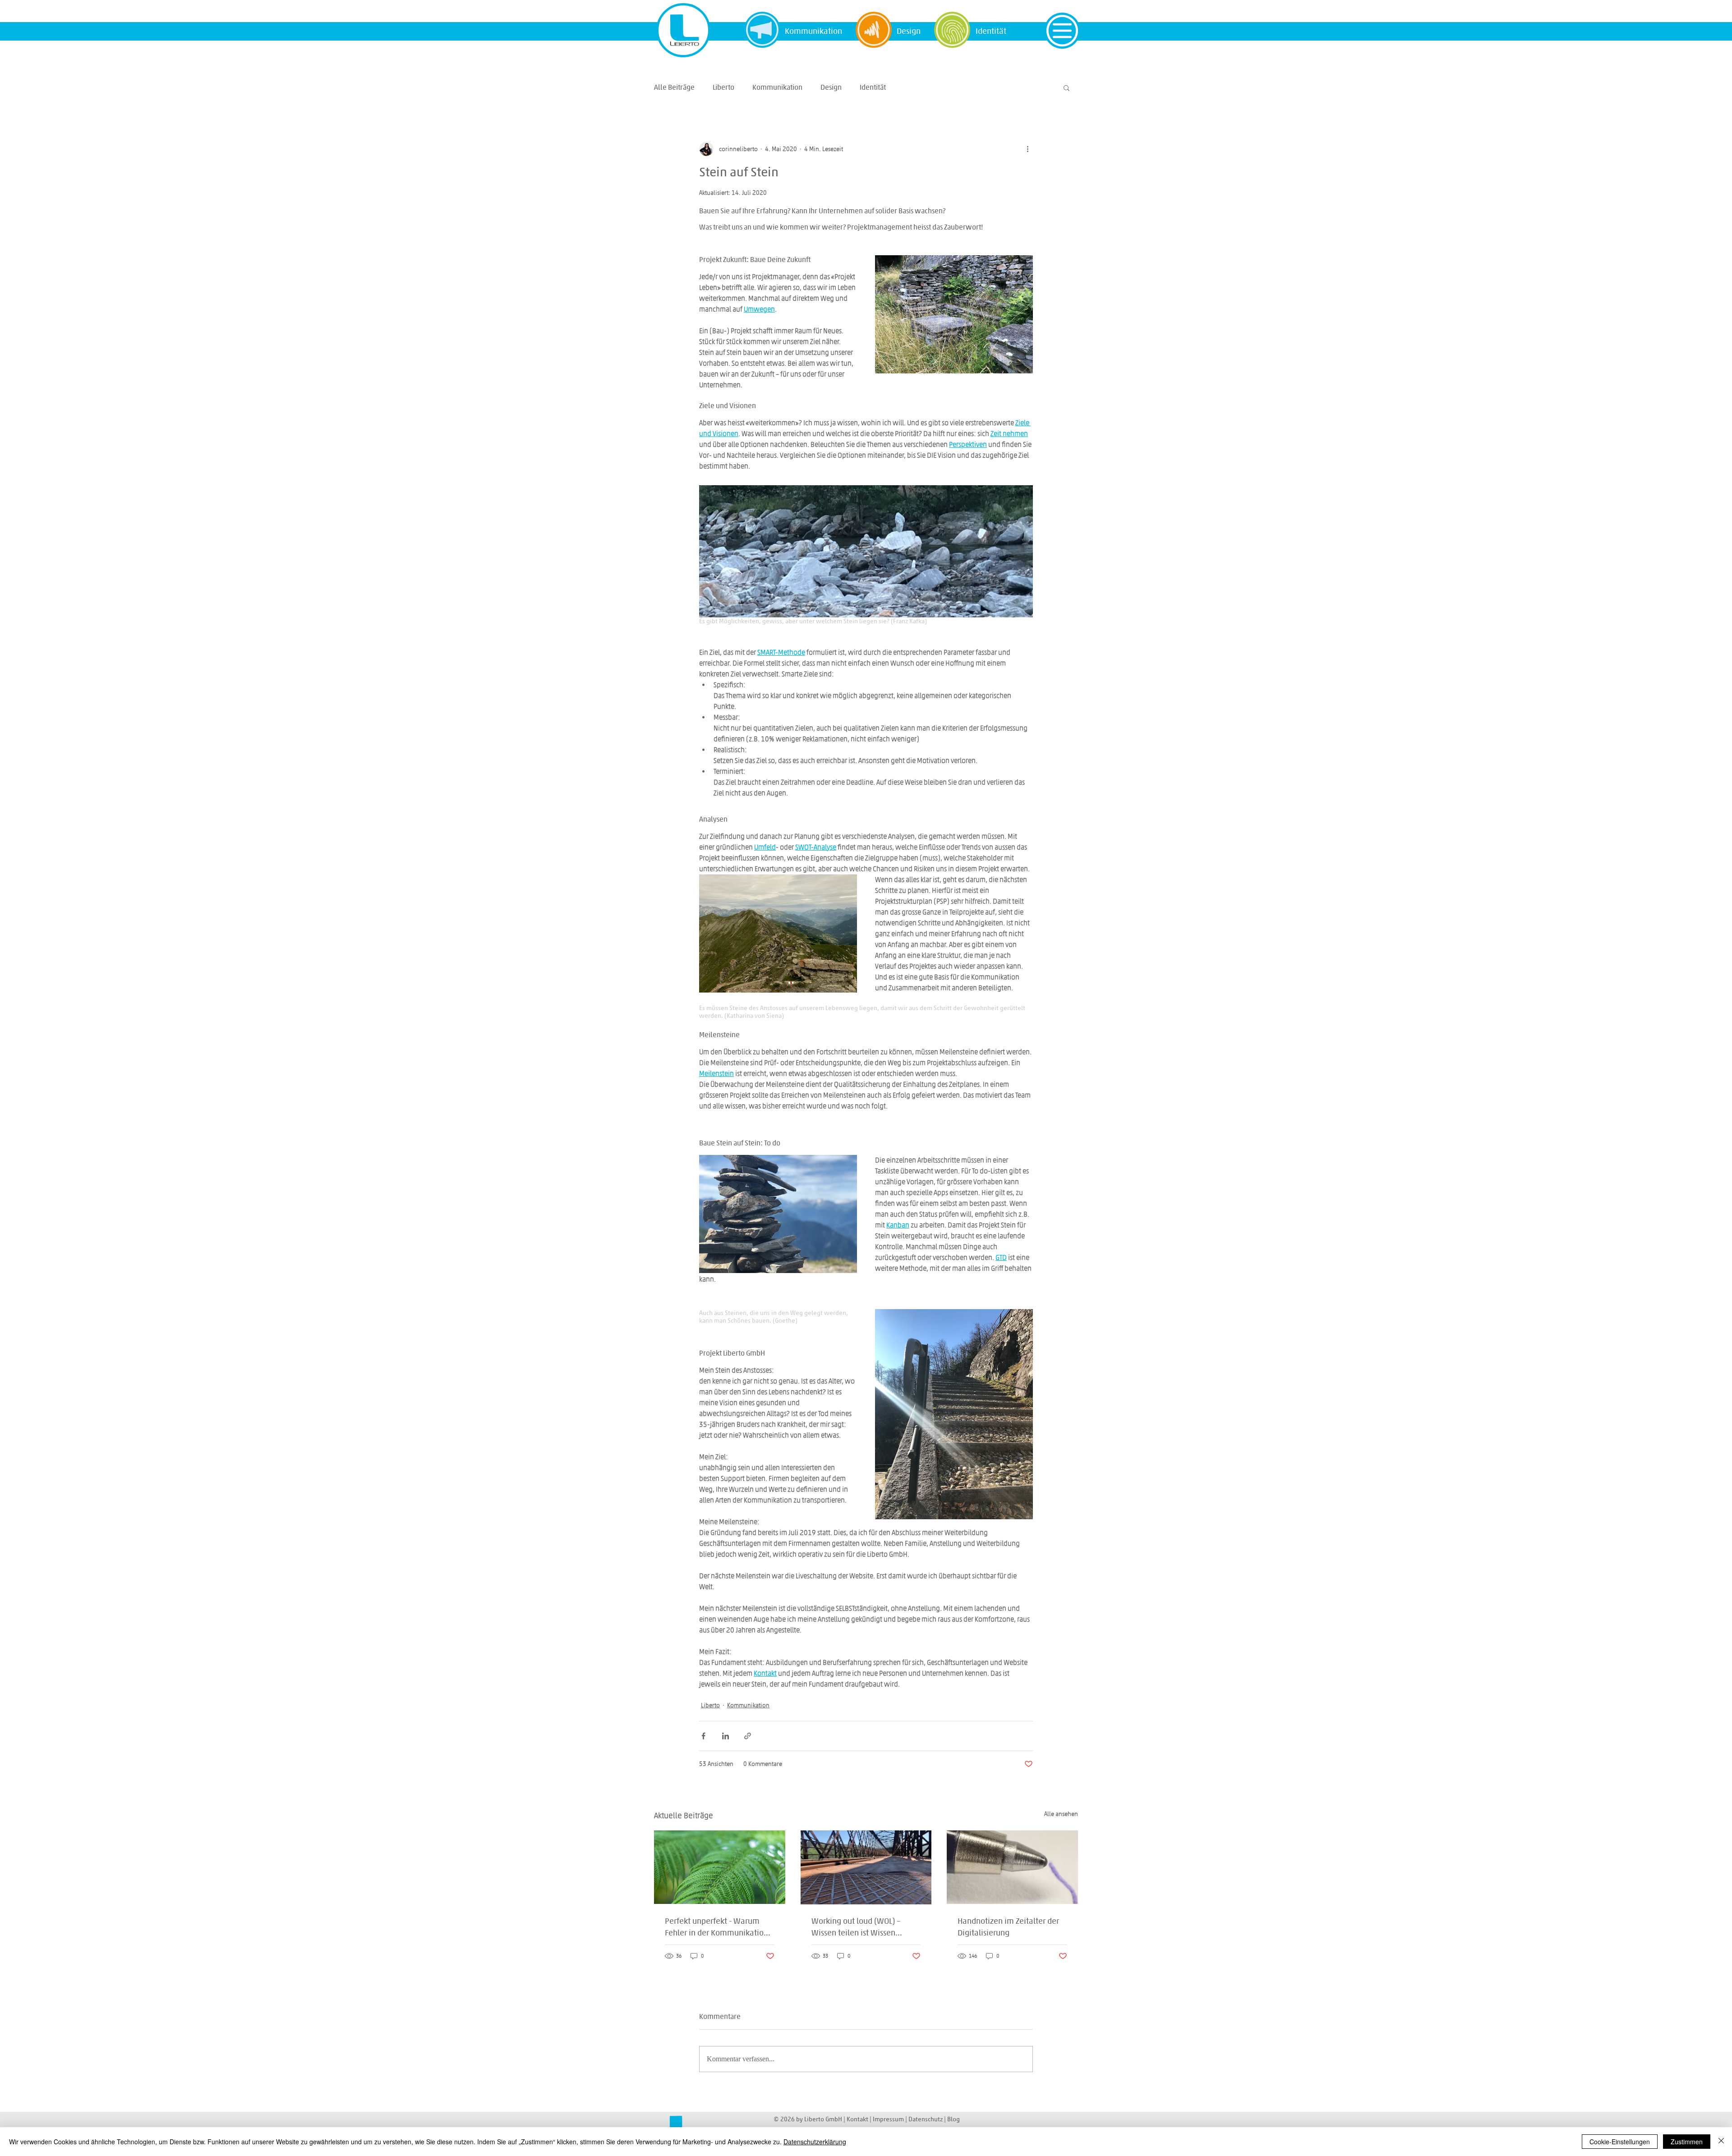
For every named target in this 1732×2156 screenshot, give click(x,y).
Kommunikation (777, 87)
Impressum (889, 2119)
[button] (1062, 31)
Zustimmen (1687, 2142)
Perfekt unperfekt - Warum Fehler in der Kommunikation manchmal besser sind (716, 1927)
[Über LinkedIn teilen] (726, 1736)
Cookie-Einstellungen (1620, 2142)
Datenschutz (926, 2119)
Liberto (723, 87)
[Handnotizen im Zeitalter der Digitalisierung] (1012, 1867)
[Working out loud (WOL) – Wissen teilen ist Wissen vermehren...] (866, 1867)
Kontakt (857, 2119)
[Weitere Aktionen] (1027, 149)
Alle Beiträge (674, 87)
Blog (954, 2119)
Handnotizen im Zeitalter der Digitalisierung (1008, 1926)
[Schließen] (1721, 2142)
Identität (873, 87)
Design (831, 87)
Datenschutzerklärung (815, 2142)
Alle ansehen (1061, 1814)
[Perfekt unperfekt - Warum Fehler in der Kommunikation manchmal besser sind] (720, 1867)
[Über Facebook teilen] (703, 1736)
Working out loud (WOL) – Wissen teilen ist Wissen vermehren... (856, 1927)
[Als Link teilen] (748, 1736)
